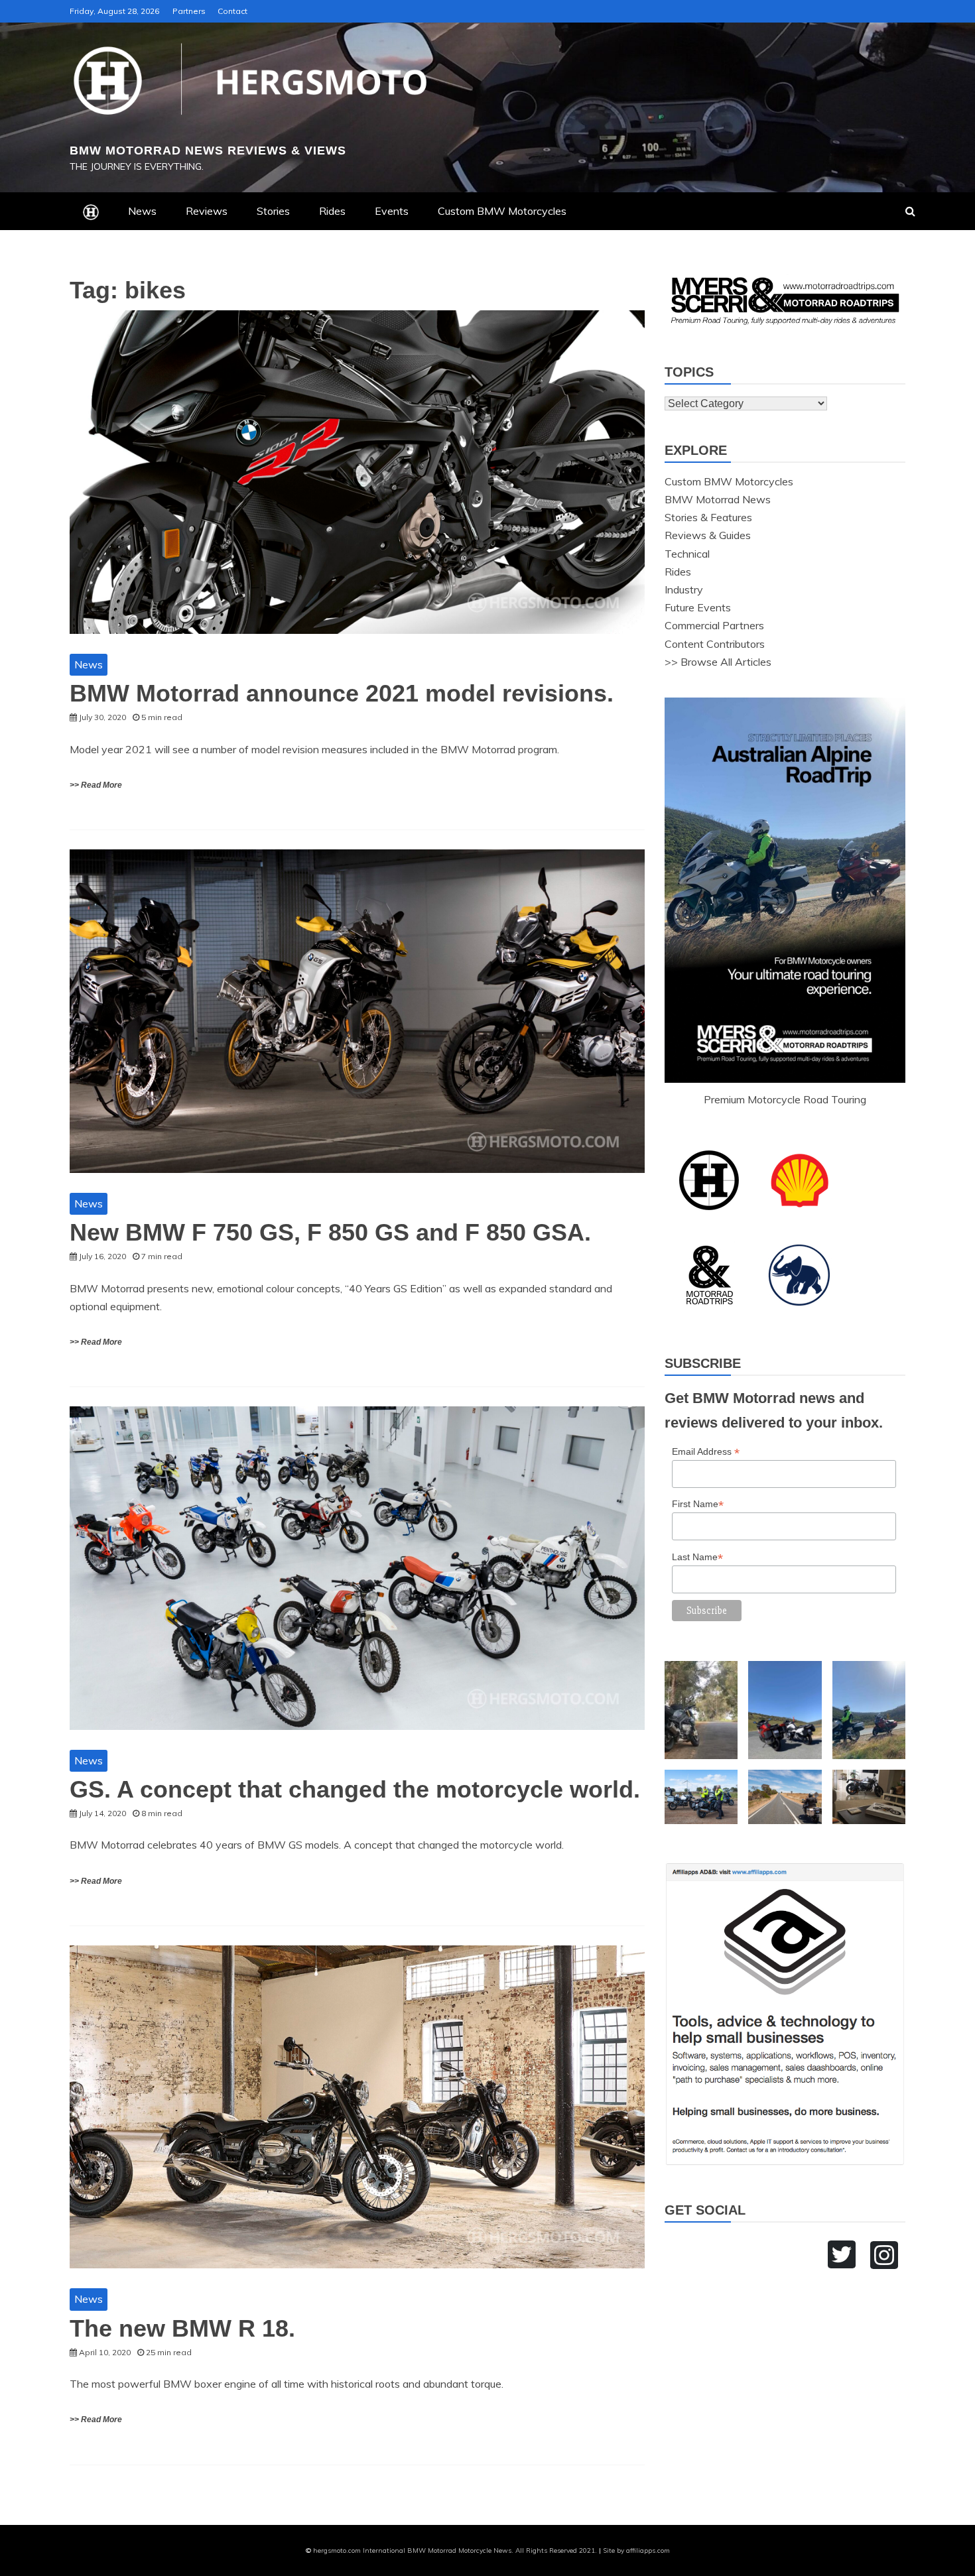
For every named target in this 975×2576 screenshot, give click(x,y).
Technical (687, 554)
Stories (273, 211)
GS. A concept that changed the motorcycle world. (355, 1789)
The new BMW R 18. (182, 2328)
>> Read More (96, 785)
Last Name (697, 1557)
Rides (332, 211)
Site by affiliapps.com (636, 2550)
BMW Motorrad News (718, 499)
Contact (232, 11)
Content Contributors (715, 644)
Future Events (698, 607)
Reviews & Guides (708, 535)
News (142, 211)
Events (392, 211)
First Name (698, 1504)
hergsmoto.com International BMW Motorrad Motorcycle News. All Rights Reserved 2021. (455, 2550)
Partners (189, 11)
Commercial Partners (714, 625)
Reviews (207, 211)
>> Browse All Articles (718, 662)
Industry (684, 589)
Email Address (706, 1452)
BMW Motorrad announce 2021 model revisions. (342, 693)
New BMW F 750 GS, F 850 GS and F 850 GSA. (330, 1232)
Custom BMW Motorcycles (502, 211)
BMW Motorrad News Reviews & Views (208, 151)
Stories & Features (708, 517)
